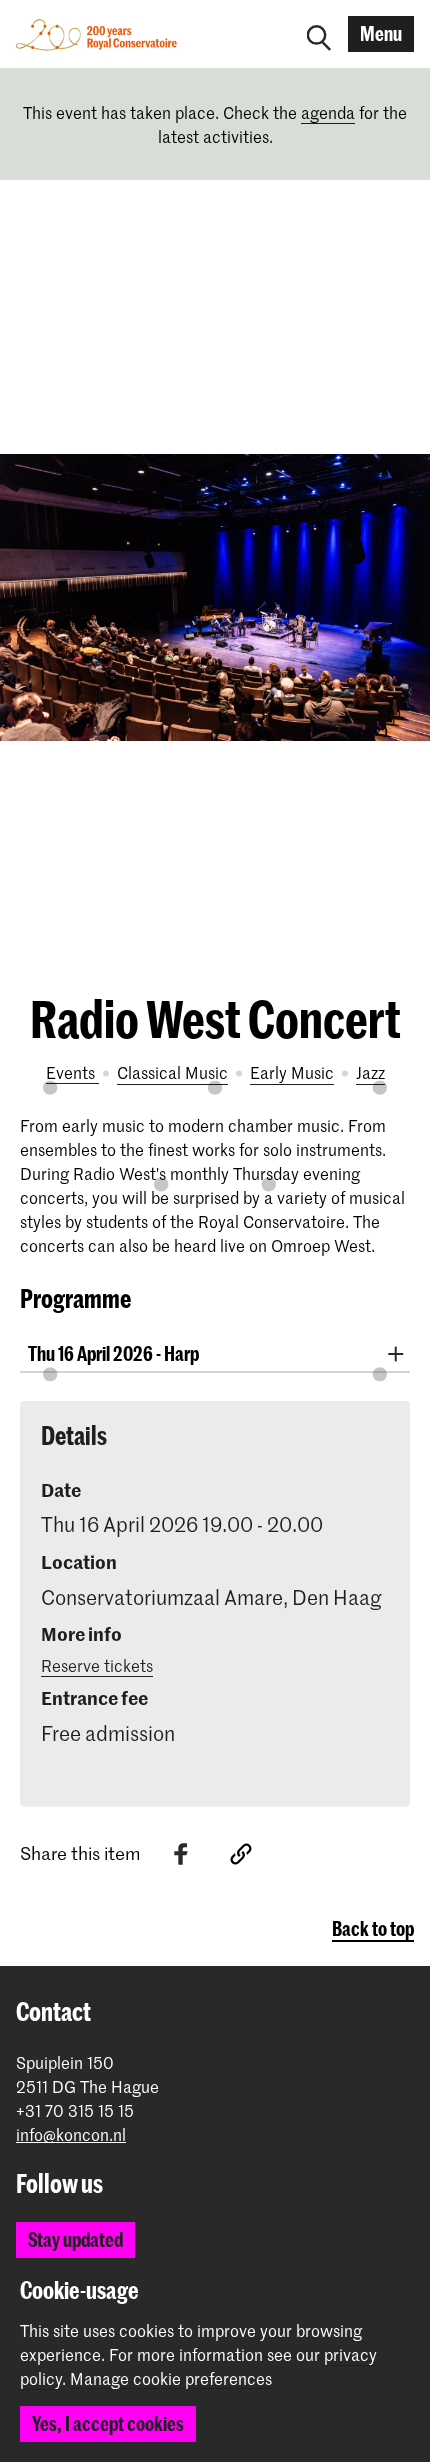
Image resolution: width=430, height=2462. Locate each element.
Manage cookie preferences (171, 2379)
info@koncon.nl (71, 2134)
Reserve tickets (97, 1665)
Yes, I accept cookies (108, 2423)
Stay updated (75, 2239)
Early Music (292, 1072)
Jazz (370, 1072)
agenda (328, 112)
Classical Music (172, 1072)
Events (72, 1072)
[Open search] (319, 34)
